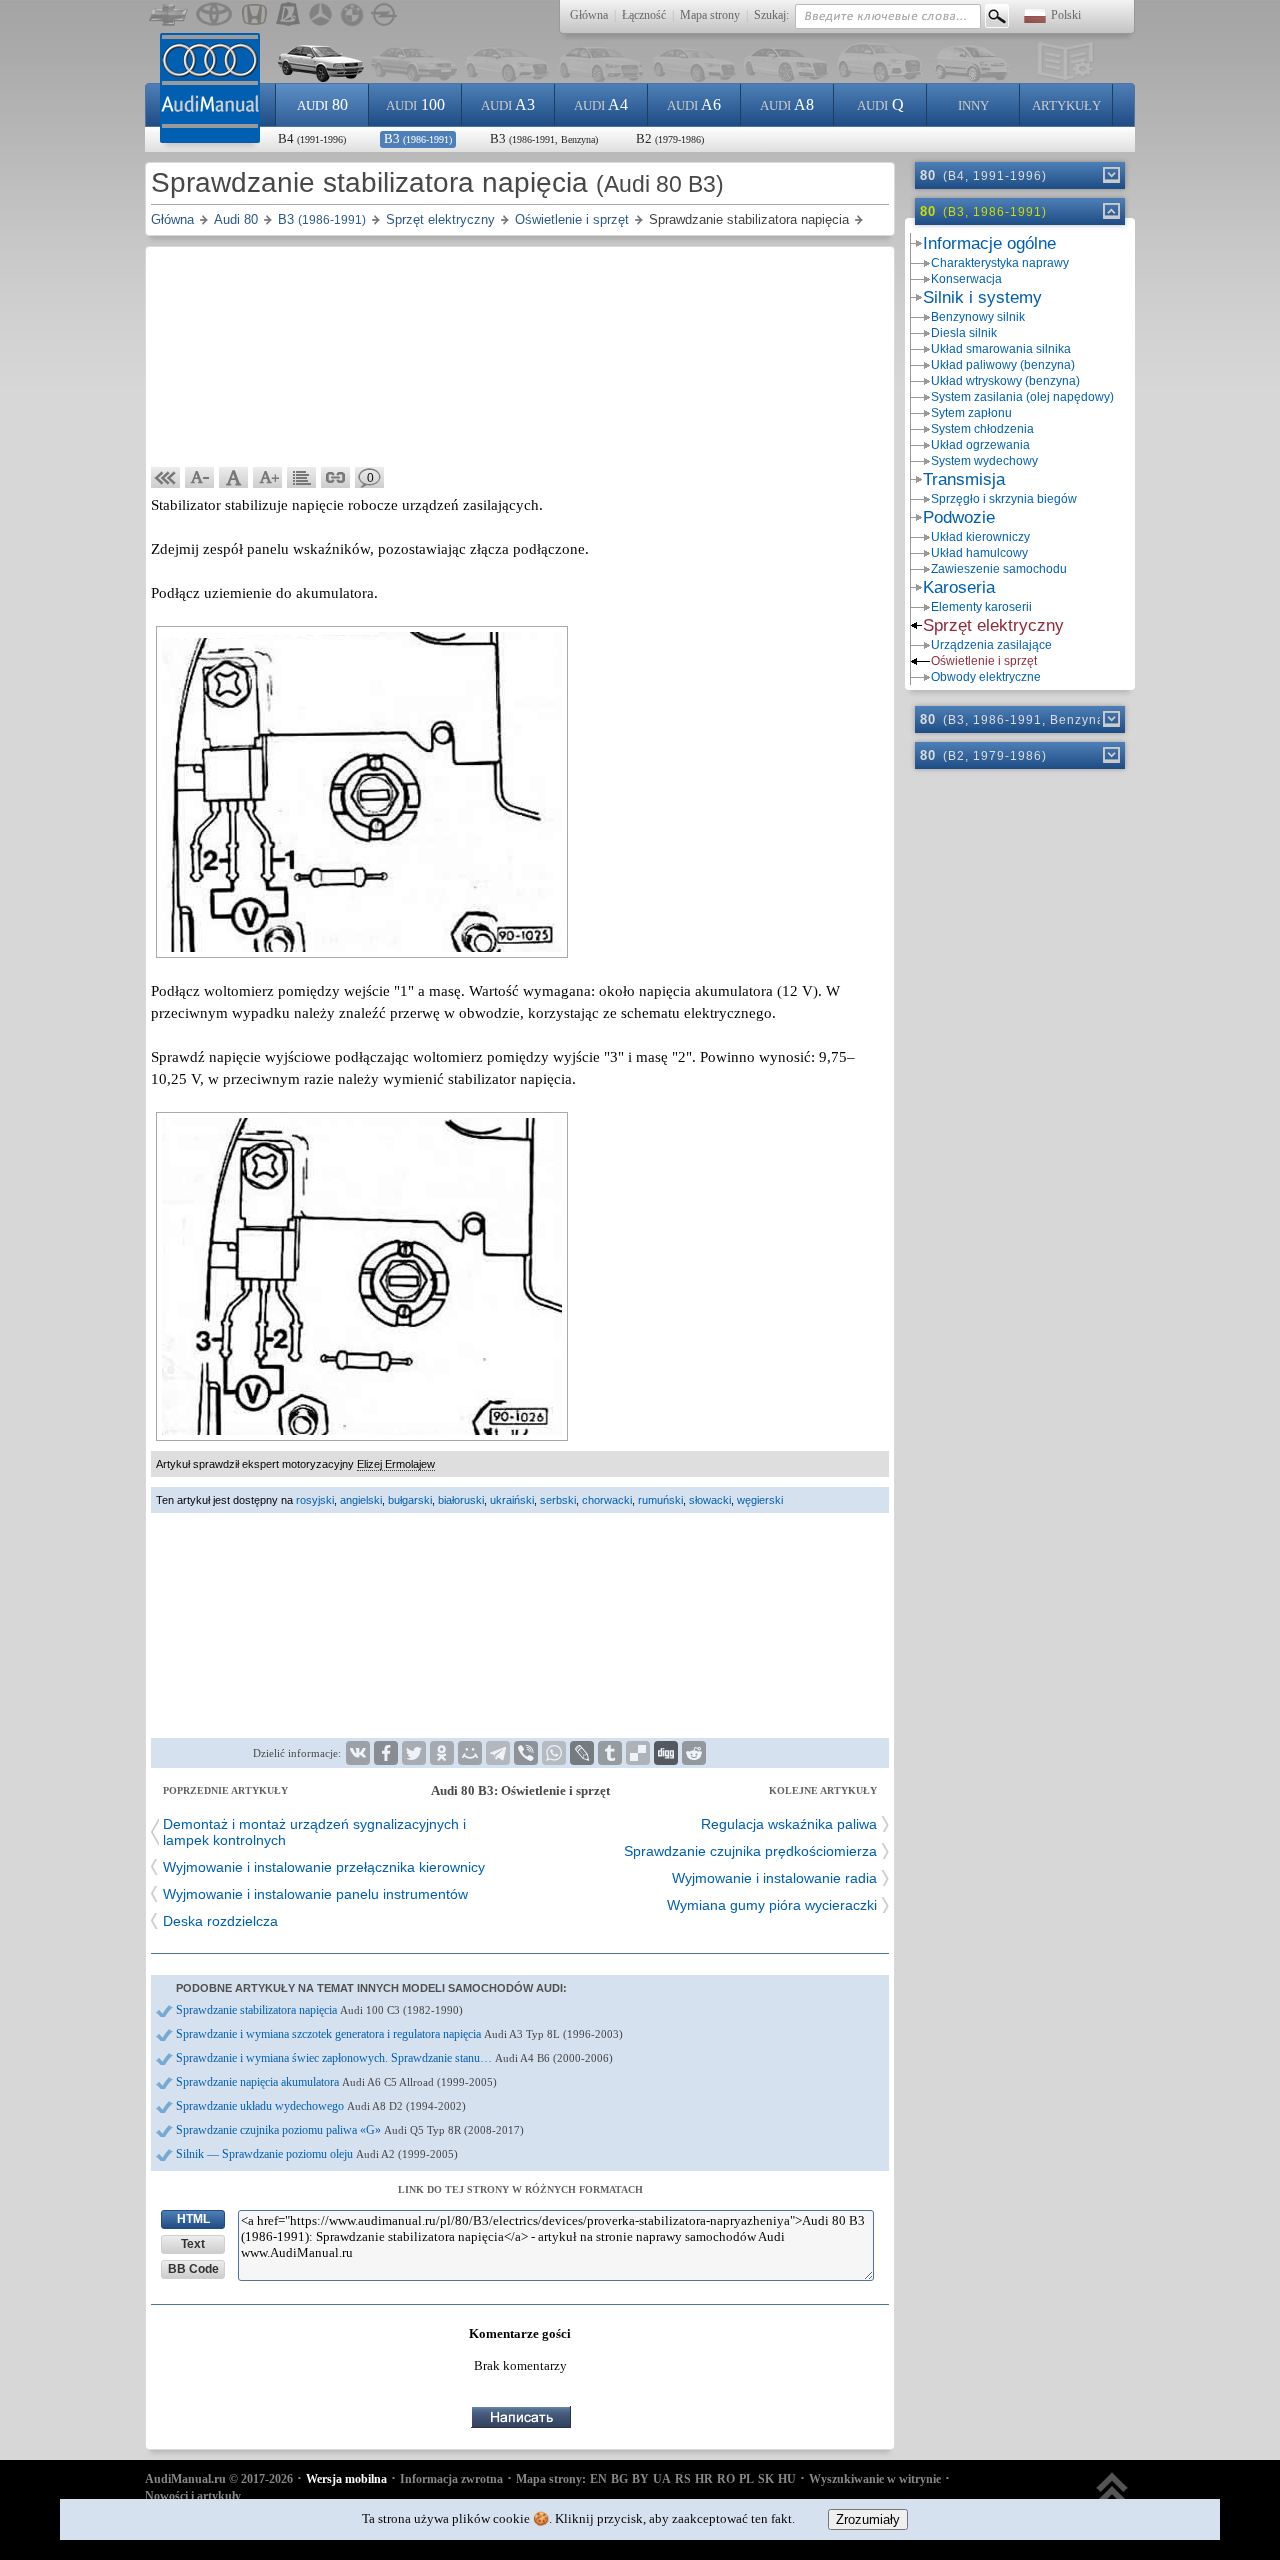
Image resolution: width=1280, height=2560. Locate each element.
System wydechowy (984, 461)
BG (619, 2479)
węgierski (760, 1500)
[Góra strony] (1112, 2497)
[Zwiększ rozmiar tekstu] (268, 478)
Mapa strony (710, 15)
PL (746, 2479)
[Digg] (666, 1753)
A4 (601, 104)
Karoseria (959, 587)
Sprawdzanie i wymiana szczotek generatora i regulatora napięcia (399, 2034)
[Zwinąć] (1110, 211)
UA (662, 2479)
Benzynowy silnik (978, 317)
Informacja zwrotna (451, 2479)
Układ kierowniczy (980, 537)
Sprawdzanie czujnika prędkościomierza (750, 1851)
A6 (694, 104)
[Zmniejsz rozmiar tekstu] (200, 478)
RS (683, 2479)
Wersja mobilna (346, 2479)
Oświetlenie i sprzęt (984, 661)
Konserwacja (966, 279)
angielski (361, 1500)
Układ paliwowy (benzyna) (1003, 365)
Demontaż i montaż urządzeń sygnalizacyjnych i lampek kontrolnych (314, 1832)
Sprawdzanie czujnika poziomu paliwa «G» (350, 2130)
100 (415, 104)
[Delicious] (638, 1753)
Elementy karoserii (981, 607)
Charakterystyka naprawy (1000, 263)
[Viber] (526, 1753)
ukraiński (512, 1500)
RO (726, 2479)
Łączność (644, 15)
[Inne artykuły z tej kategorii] (302, 478)
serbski (558, 1500)
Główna (589, 15)
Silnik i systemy (982, 297)
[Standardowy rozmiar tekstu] (234, 478)
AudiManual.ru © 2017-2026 (219, 2479)
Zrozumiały (868, 2519)
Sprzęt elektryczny (993, 625)
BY (640, 2479)
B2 (670, 138)
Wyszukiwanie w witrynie (875, 2479)
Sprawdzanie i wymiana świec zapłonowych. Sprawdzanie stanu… (394, 2058)
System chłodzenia (982, 429)
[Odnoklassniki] (442, 1753)
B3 (418, 138)
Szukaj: (771, 15)
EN (598, 2479)
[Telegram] (498, 1753)
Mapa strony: (551, 2479)
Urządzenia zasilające (991, 645)
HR (704, 2479)
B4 (312, 138)
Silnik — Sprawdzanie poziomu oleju (317, 2154)
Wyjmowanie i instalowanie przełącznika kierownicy (324, 1867)
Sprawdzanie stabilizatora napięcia (319, 2010)
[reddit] (694, 1753)
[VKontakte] (358, 1753)
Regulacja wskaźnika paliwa (789, 1824)
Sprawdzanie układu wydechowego (321, 2106)
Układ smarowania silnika (1001, 349)
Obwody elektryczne (986, 677)
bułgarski (410, 1500)
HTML (193, 2219)
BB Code (193, 2269)
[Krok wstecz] (166, 478)
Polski (1066, 15)
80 (322, 104)
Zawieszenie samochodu (999, 569)
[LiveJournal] (582, 1753)
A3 (508, 104)
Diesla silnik (964, 333)
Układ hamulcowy (979, 553)
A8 (787, 104)
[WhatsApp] (554, 1753)
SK (766, 2479)
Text (193, 2244)
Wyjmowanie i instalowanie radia (774, 1878)
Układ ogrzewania (980, 445)
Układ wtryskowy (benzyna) (1005, 381)
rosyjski (315, 1500)
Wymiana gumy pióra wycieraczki (772, 1905)
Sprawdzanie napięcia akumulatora (336, 2082)
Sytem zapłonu (971, 413)
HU (787, 2479)
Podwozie (959, 517)
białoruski (461, 1500)
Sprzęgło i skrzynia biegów (1004, 499)
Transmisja (964, 479)
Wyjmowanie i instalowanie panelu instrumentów (315, 1894)
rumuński (660, 1500)
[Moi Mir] (470, 1753)
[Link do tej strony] (336, 478)
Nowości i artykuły (193, 2496)
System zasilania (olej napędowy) (1022, 397)
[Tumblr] (610, 1753)
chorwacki (607, 1500)
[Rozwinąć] (1110, 175)
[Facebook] (386, 1753)
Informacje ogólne (989, 243)
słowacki (710, 1500)
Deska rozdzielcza (220, 1921)
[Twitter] (414, 1753)
